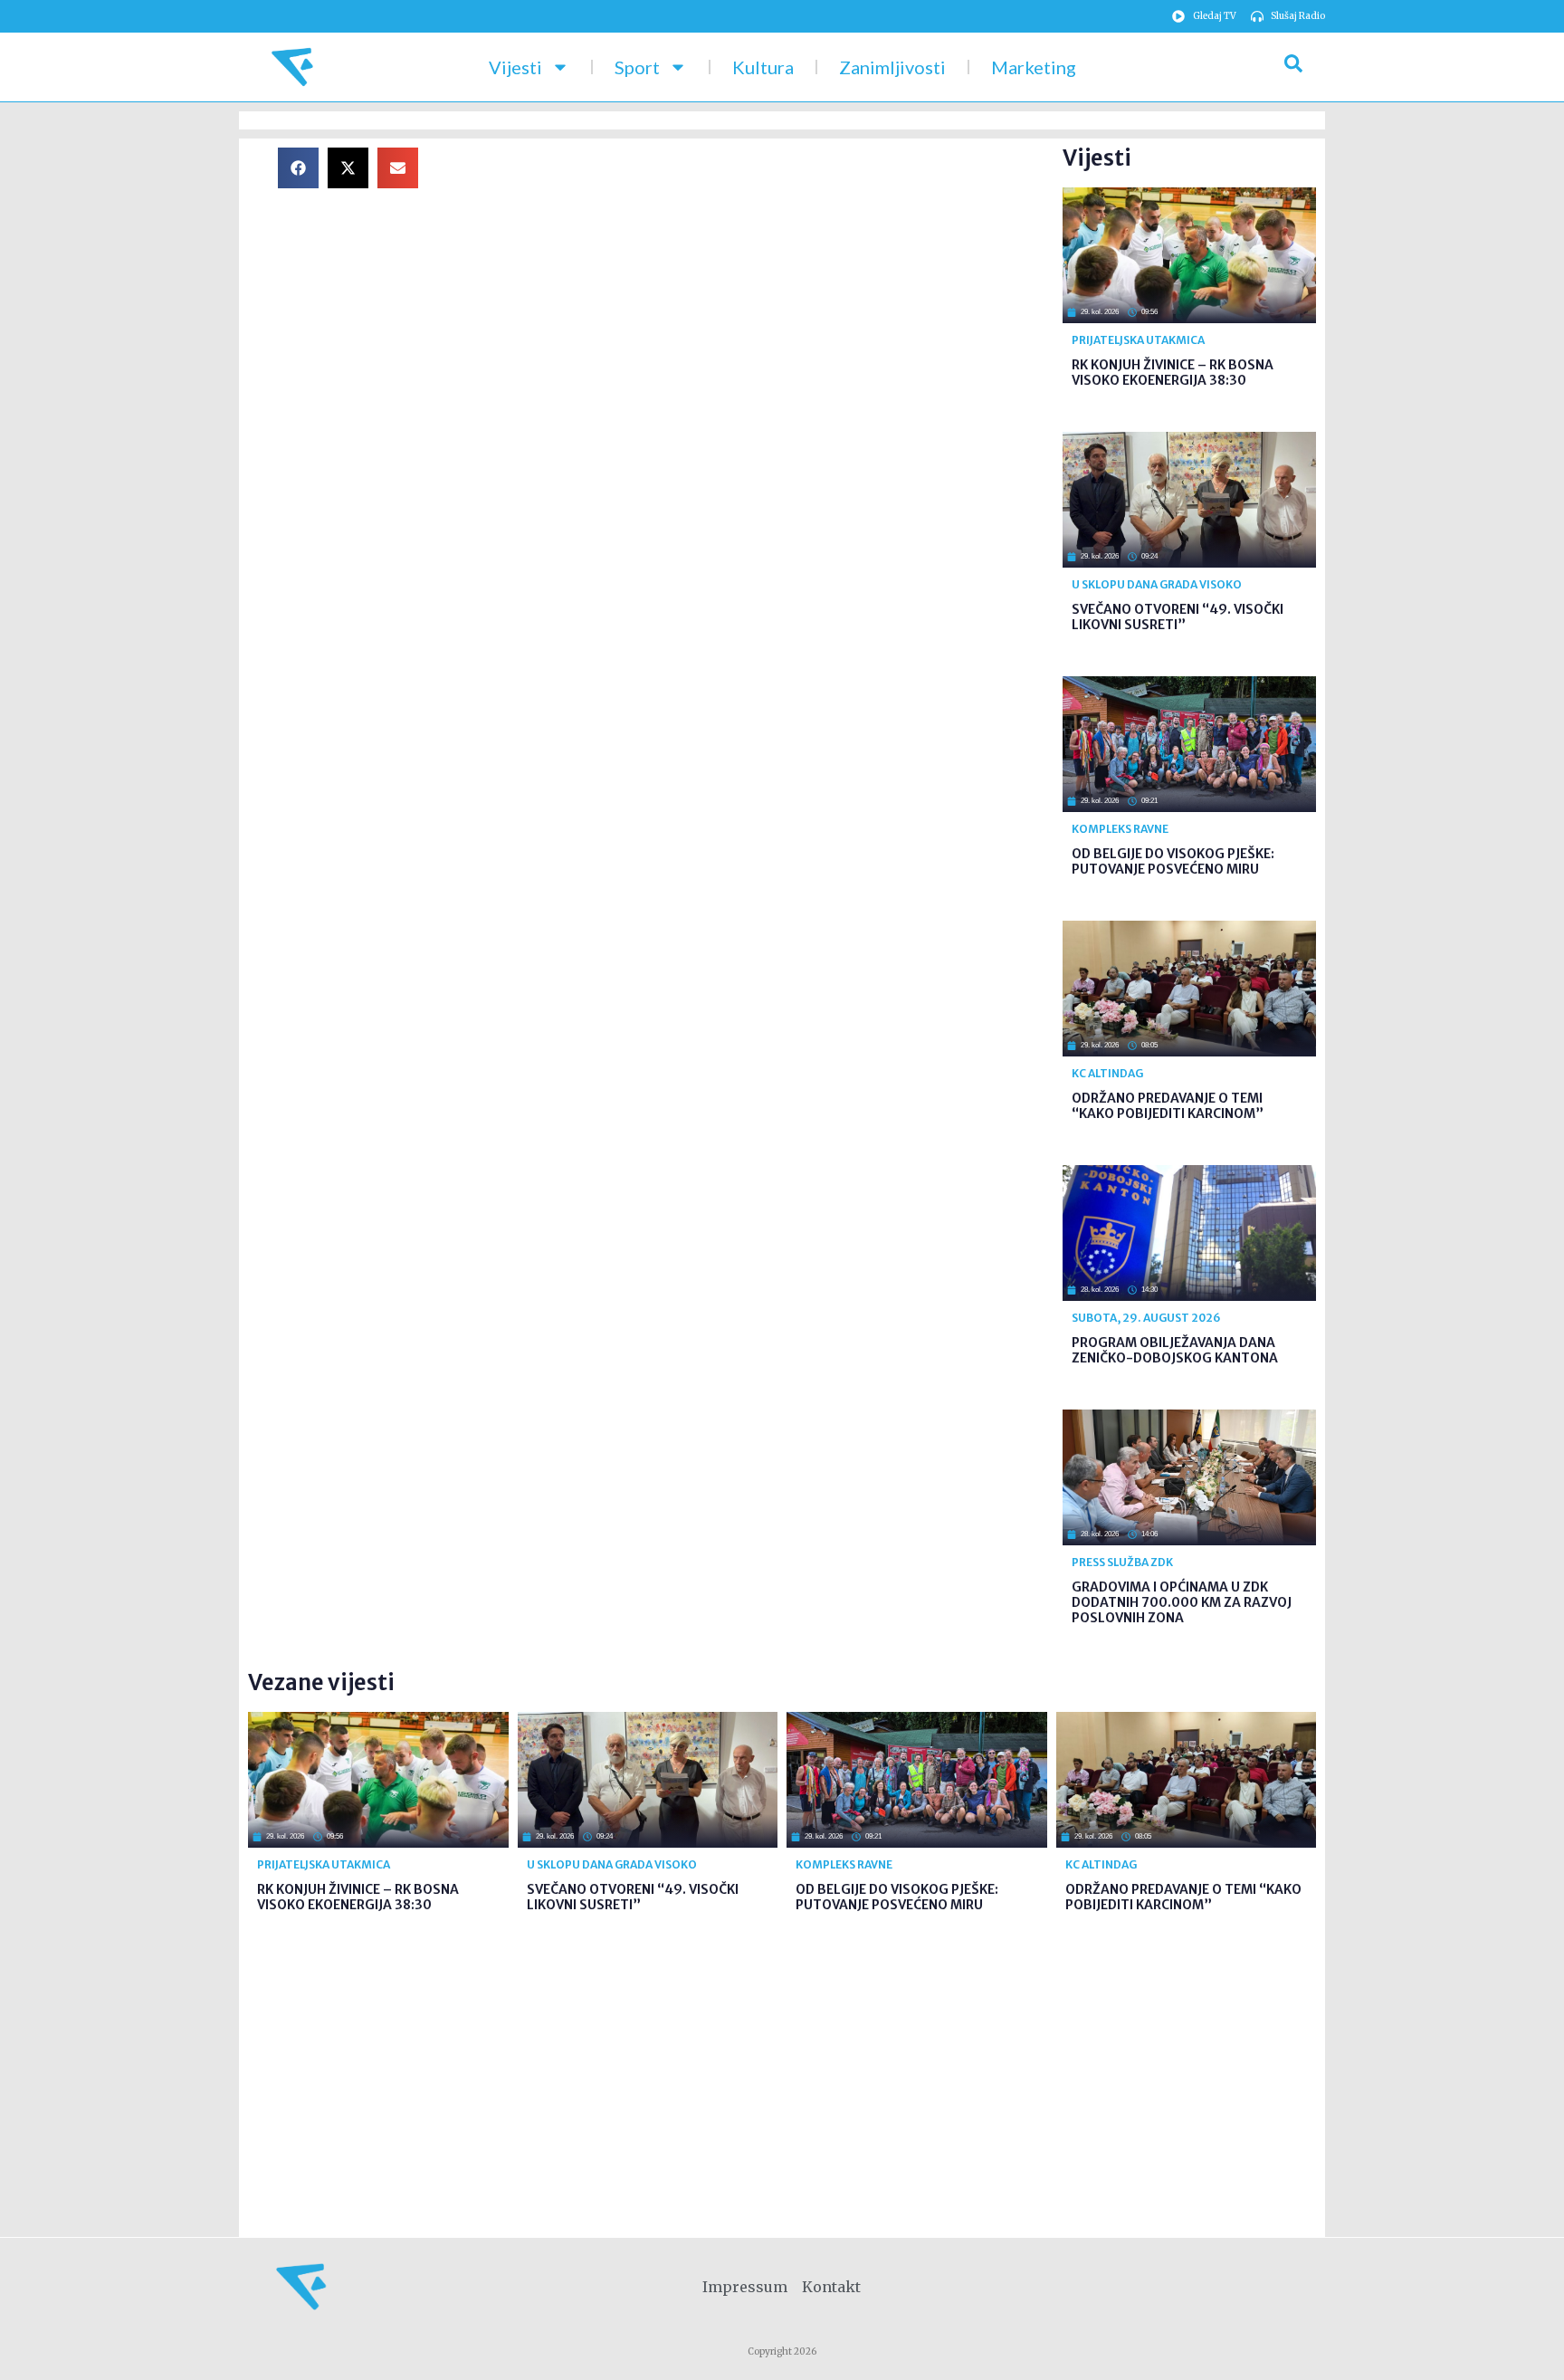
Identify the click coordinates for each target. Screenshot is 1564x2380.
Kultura (763, 67)
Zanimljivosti (892, 67)
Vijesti (515, 67)
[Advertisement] (755, 274)
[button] (298, 168)
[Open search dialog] (1293, 67)
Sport (637, 67)
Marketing (1034, 67)
